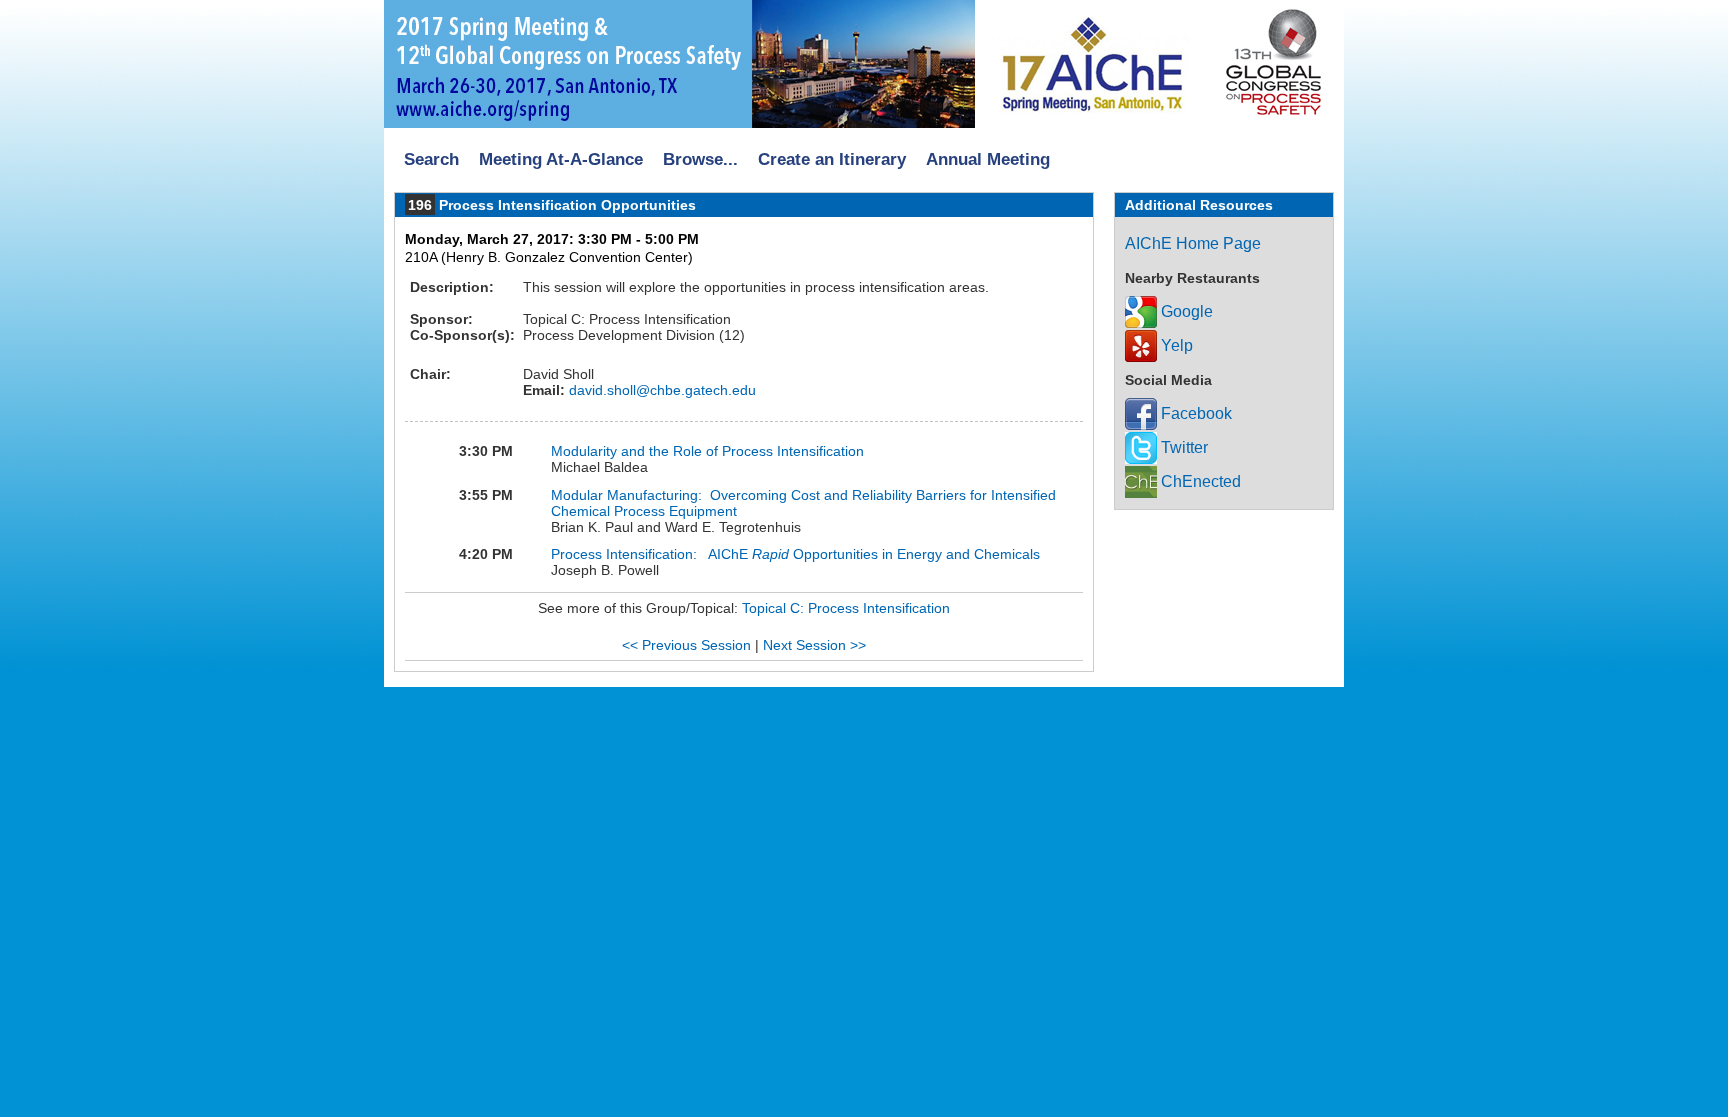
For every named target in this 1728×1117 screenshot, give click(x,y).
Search (431, 159)
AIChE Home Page (1193, 243)
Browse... (700, 159)
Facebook (1194, 413)
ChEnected (1199, 481)
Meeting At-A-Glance (561, 159)
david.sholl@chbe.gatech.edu (660, 390)
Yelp (1175, 345)
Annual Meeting (988, 159)
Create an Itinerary (832, 159)
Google (1185, 311)
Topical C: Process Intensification (846, 608)
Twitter (1182, 447)
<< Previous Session (686, 645)
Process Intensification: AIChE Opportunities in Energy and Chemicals (795, 554)
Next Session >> (814, 645)
